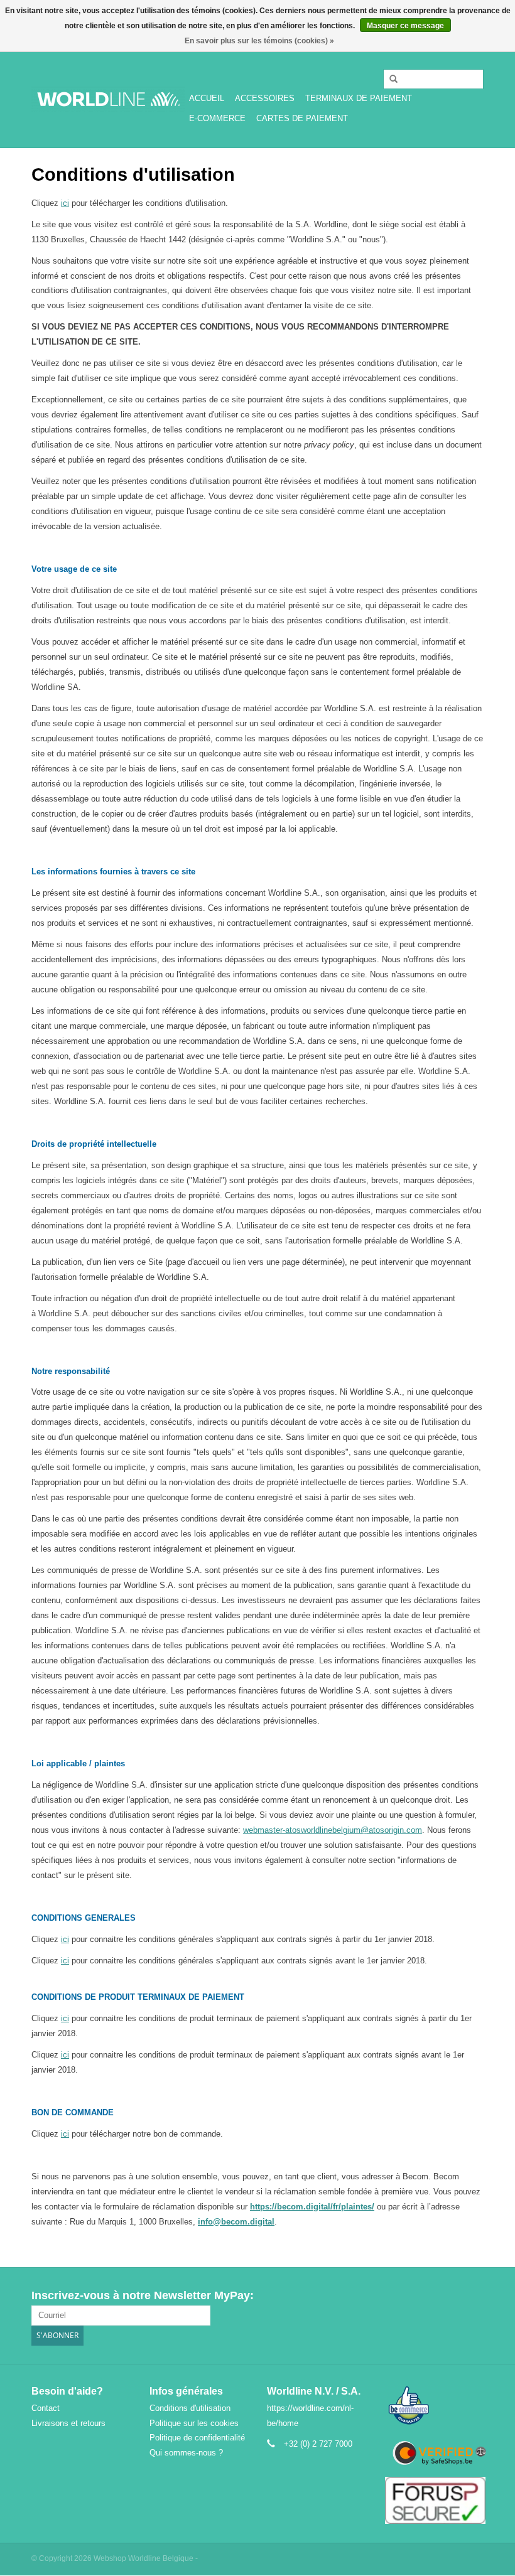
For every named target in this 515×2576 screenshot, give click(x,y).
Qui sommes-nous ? (186, 2453)
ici (65, 203)
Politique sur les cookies (194, 2423)
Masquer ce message (405, 26)
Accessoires (265, 98)
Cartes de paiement (302, 118)
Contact (46, 2408)
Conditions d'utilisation (190, 2408)
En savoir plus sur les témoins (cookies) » (259, 41)
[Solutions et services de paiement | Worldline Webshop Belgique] (108, 99)
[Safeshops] (435, 2453)
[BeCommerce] (435, 2406)
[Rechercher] (389, 79)
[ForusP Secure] (435, 2500)
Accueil (207, 98)
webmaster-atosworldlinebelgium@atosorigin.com (333, 1830)
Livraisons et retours (68, 2423)
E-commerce (217, 118)
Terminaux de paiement (359, 98)
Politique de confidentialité (197, 2438)
